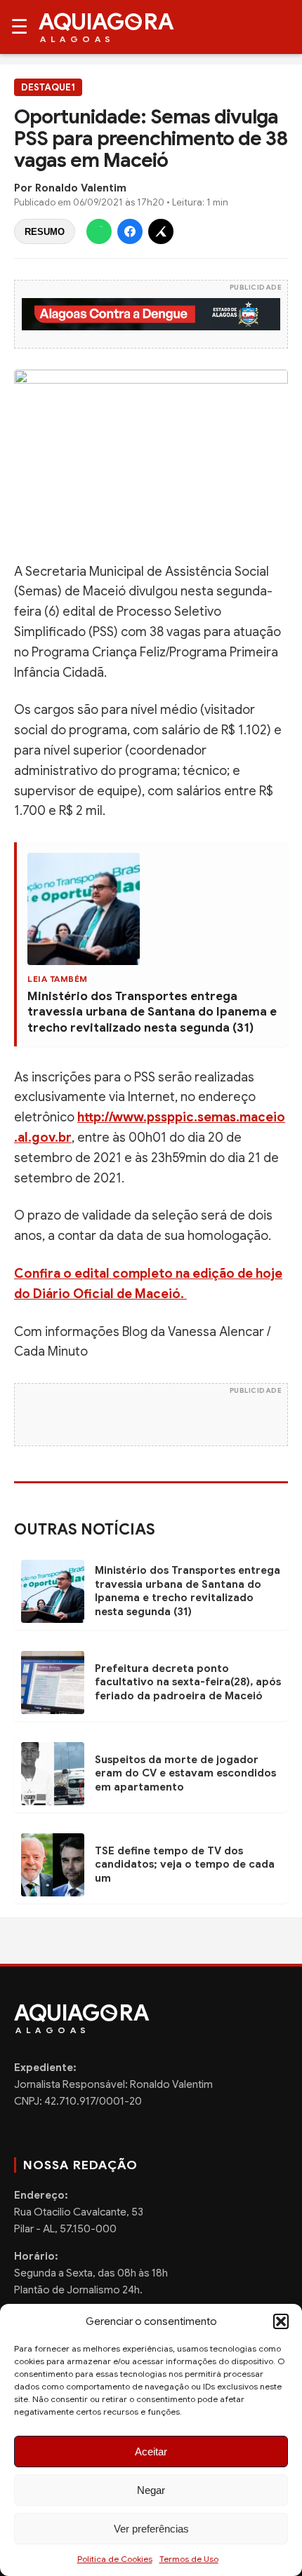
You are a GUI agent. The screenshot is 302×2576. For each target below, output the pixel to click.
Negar (151, 2490)
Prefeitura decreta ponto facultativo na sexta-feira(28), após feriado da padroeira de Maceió (188, 1682)
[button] (281, 2321)
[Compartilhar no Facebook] (130, 231)
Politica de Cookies (115, 2559)
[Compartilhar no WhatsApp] (99, 231)
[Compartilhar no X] (161, 231)
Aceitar (151, 2452)
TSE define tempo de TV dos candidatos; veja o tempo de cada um (185, 1864)
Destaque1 (48, 87)
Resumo (45, 232)
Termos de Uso (189, 2559)
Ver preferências (151, 2529)
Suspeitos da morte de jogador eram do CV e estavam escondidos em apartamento (185, 1773)
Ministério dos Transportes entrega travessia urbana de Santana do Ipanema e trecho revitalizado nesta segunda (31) (152, 1012)
